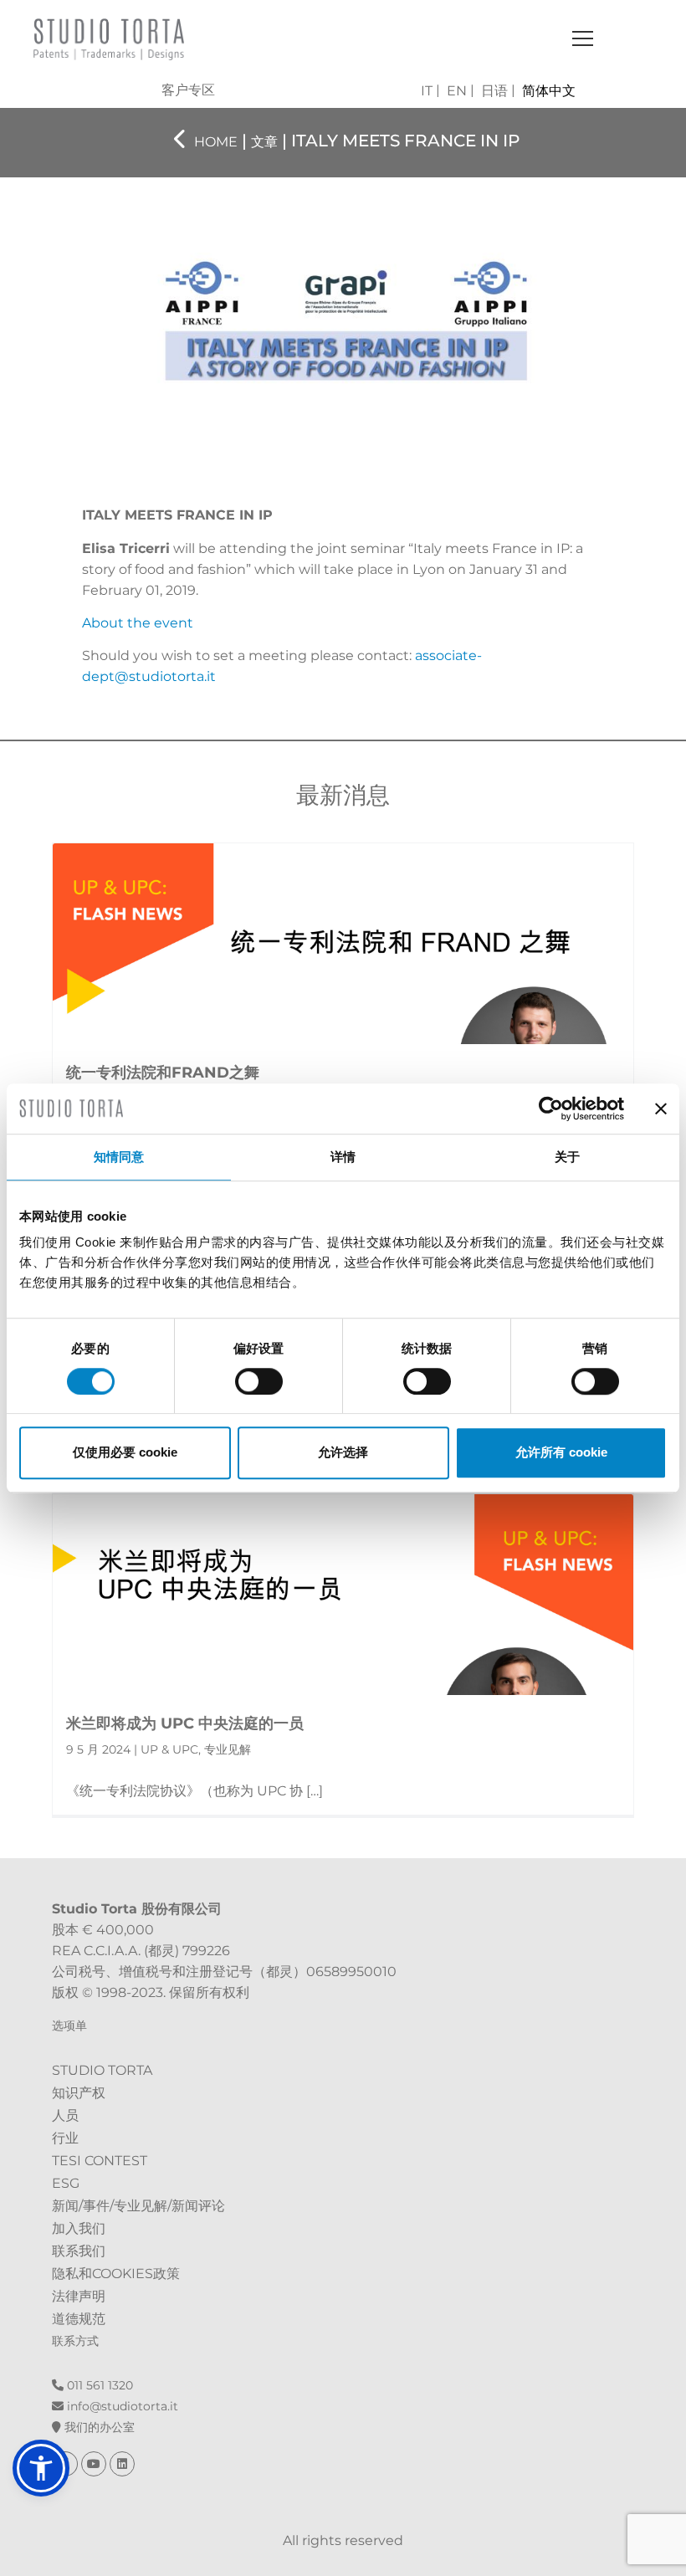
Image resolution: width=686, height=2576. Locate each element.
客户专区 (188, 90)
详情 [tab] (343, 1157)
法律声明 (79, 2296)
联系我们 (79, 2251)
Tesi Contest (100, 2161)
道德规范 (79, 2319)
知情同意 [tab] (119, 1157)
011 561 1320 (98, 2385)
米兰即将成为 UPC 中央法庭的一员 (185, 1723)
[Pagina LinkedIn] (122, 2464)
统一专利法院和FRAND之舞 (163, 1073)
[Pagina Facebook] (67, 2464)
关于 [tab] (567, 1157)
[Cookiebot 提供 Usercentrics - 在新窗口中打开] (551, 1109)
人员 (65, 2115)
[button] (41, 2468)
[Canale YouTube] (95, 2464)
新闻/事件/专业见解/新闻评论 (138, 2206)
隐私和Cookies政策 (116, 2274)
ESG (66, 2183)
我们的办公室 (98, 2427)
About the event (138, 623)
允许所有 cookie (561, 1452)
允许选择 (343, 1452)
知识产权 (79, 2093)
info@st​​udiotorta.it (121, 2406)
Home (216, 142)
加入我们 (79, 2228)
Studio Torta (102, 2070)
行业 (65, 2138)
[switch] (259, 1381)
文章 (264, 142)
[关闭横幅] (661, 1109)
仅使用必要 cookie (125, 1452)
